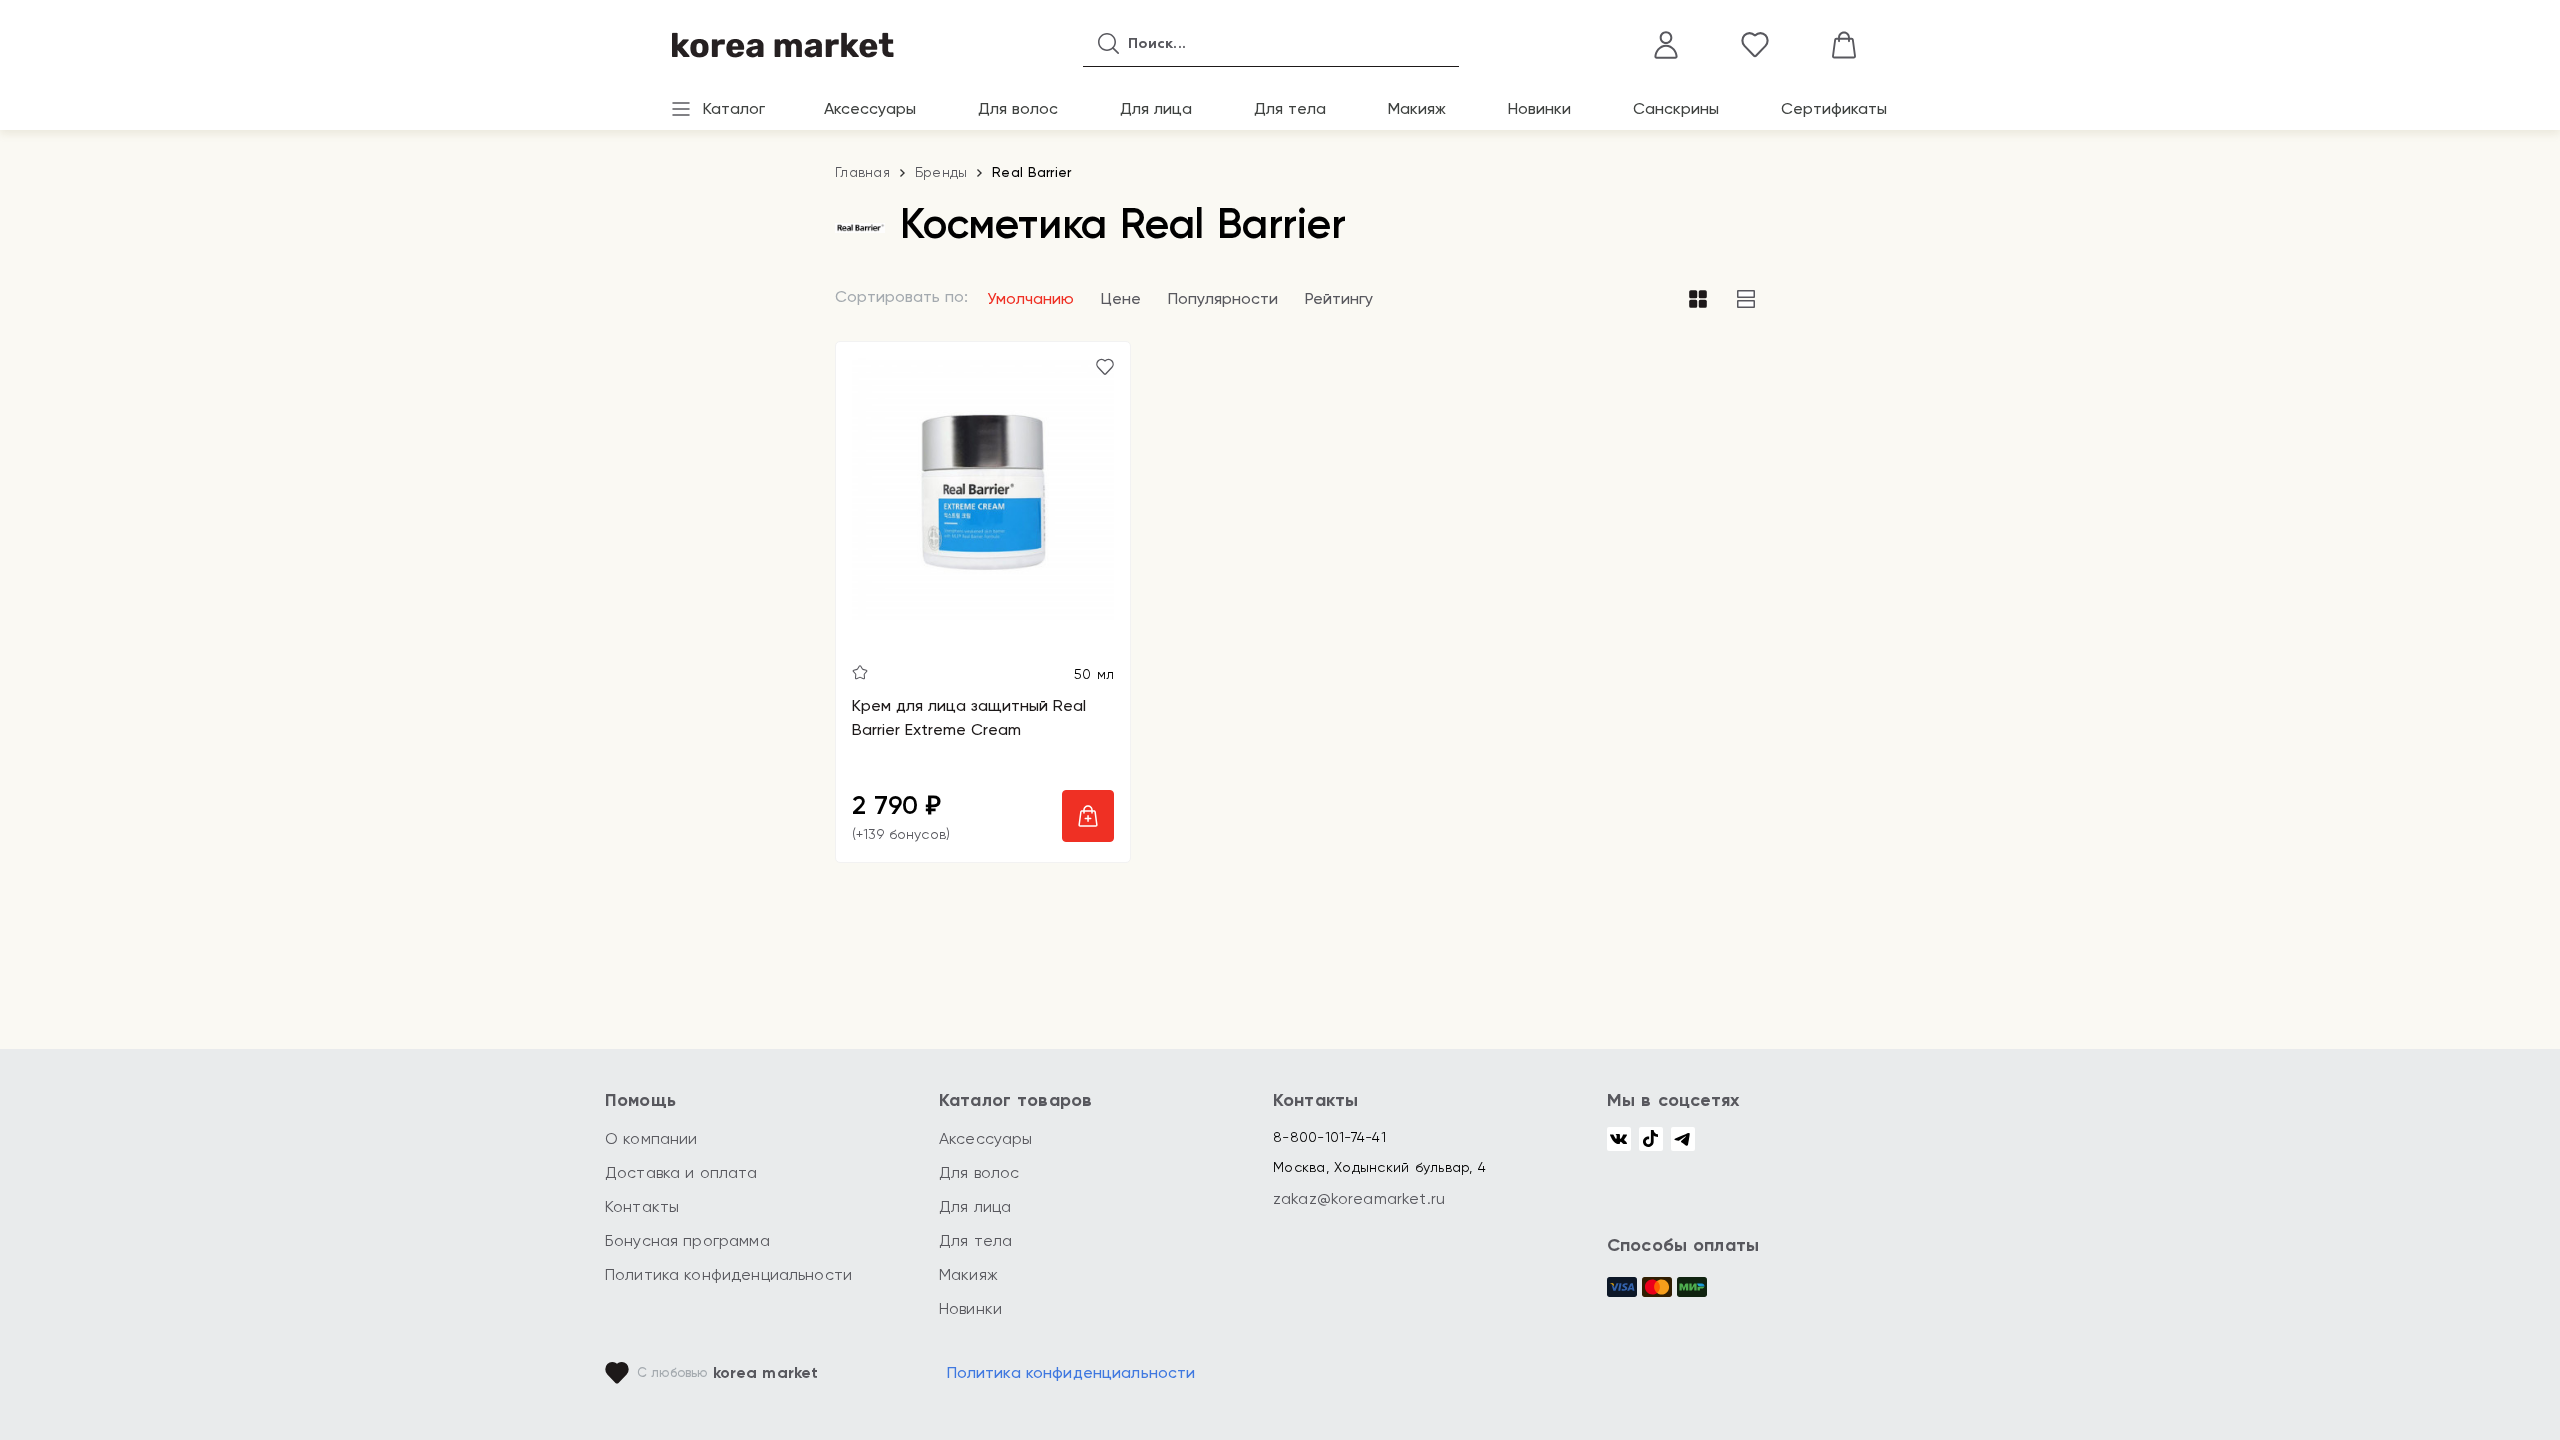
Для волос (1018, 108)
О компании (651, 1138)
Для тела (1290, 108)
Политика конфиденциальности (728, 1274)
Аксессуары (870, 108)
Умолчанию (1030, 298)
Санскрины (1676, 108)
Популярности (1223, 298)
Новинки (1539, 108)
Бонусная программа (687, 1240)
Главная (862, 172)
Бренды (941, 172)
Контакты (642, 1206)
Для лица (1156, 108)
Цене (1121, 298)
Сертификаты (1834, 108)
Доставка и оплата (681, 1172)
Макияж (1417, 108)
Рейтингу (1339, 298)
